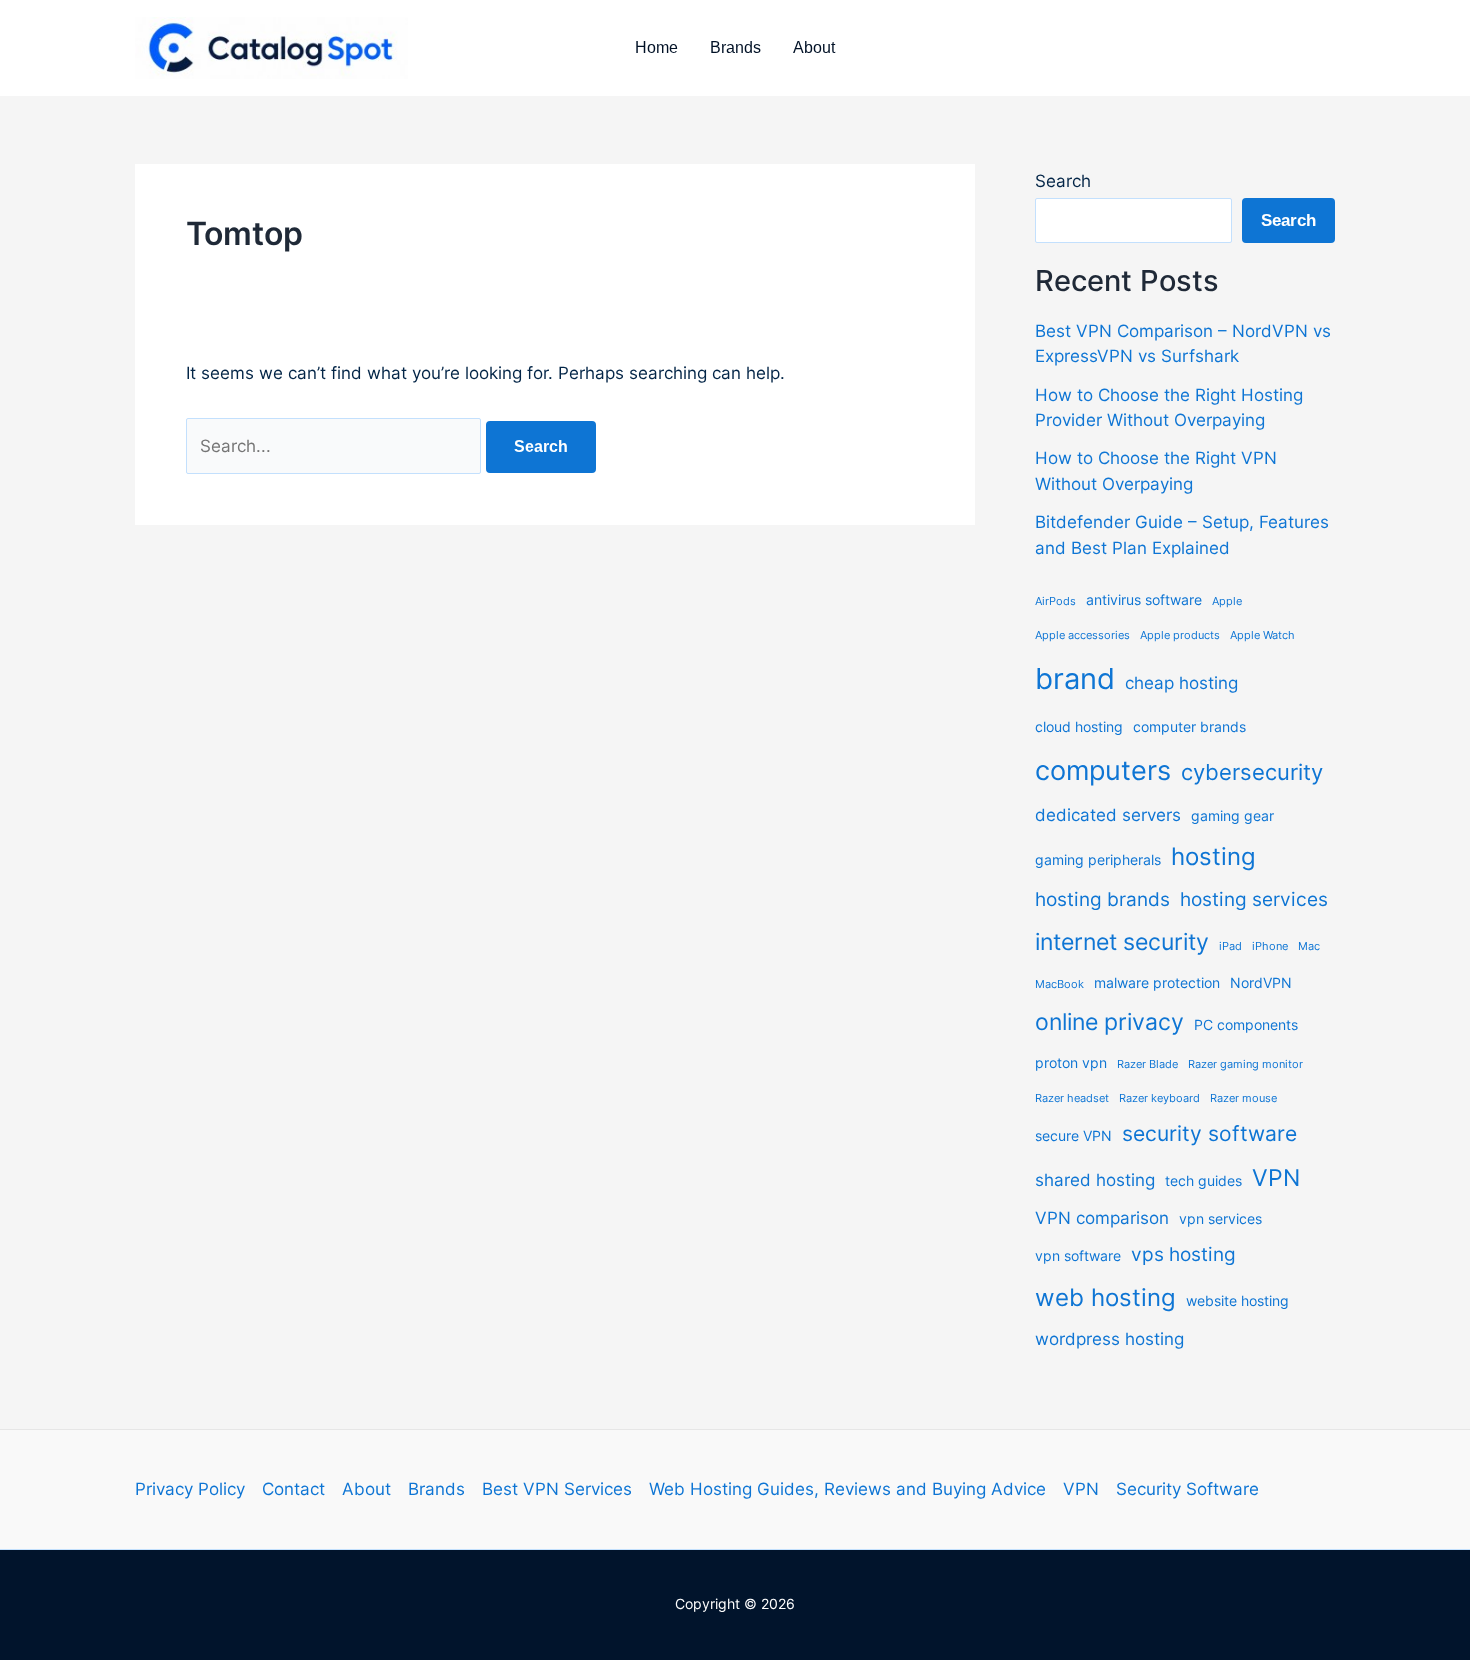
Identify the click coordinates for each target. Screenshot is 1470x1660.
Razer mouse (1243, 1098)
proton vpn (1071, 1062)
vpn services (1220, 1218)
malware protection (1157, 982)
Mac (1309, 946)
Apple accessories (1082, 635)
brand (1075, 678)
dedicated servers (1108, 815)
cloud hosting (1079, 726)
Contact (293, 1489)
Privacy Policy (190, 1489)
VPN (1276, 1178)
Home (656, 47)
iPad (1230, 946)
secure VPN (1073, 1135)
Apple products (1180, 635)
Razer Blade (1147, 1064)
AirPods (1055, 601)
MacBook (1059, 984)
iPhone (1270, 946)
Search (1063, 181)
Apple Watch (1262, 635)
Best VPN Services (557, 1489)
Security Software (1187, 1489)
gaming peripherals (1098, 859)
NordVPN (1261, 982)
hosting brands (1102, 899)
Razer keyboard (1159, 1098)
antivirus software (1144, 599)
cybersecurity (1252, 772)
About (814, 47)
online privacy (1109, 1022)
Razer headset (1072, 1098)
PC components (1246, 1024)
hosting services (1254, 899)
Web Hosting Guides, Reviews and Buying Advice (847, 1489)
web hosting (1105, 1297)
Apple (1227, 601)
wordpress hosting (1109, 1339)
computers (1103, 770)
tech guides (1203, 1180)
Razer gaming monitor (1245, 1064)
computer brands (1189, 726)
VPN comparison (1102, 1218)
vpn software (1078, 1255)
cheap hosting (1181, 683)
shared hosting (1095, 1180)
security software (1209, 1133)
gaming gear (1232, 815)
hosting (1213, 856)
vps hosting (1183, 1254)
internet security (1122, 942)
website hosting (1237, 1300)
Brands (735, 47)
